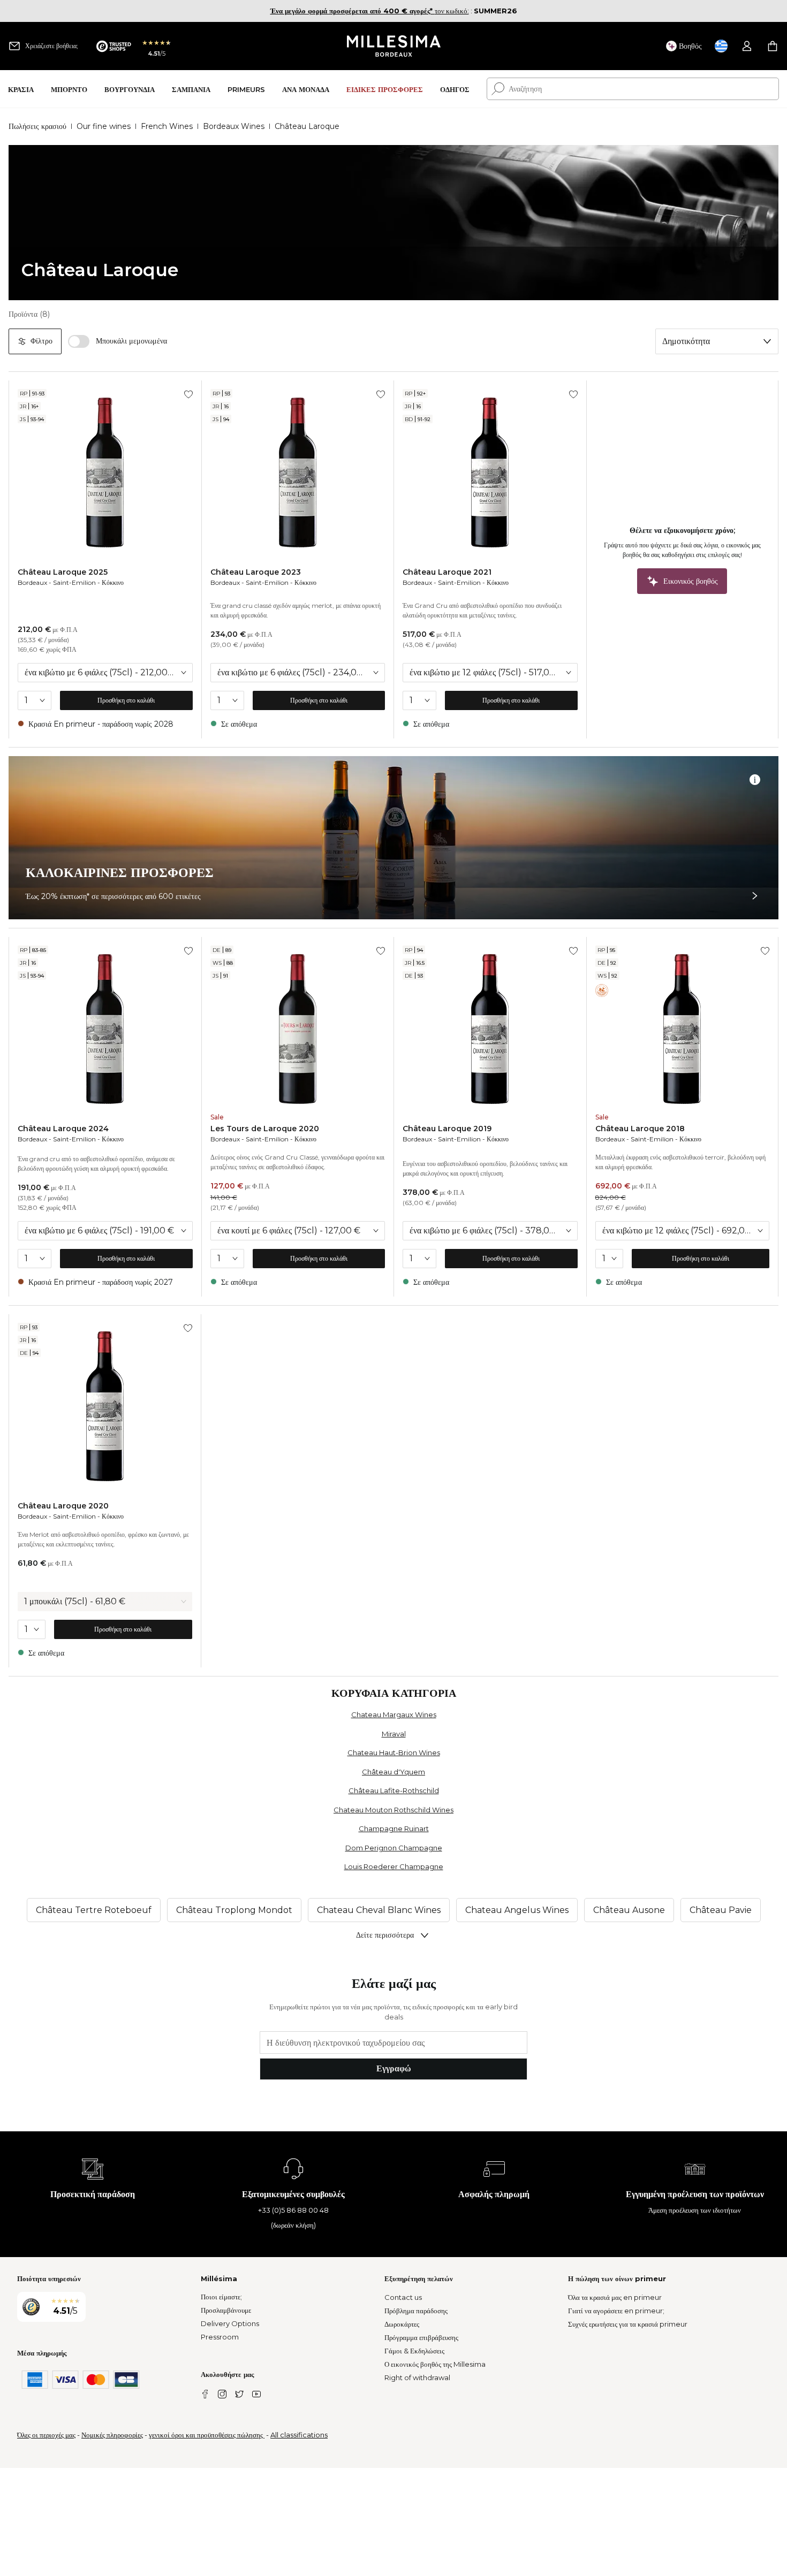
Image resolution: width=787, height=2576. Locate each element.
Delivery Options (230, 2323)
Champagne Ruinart (394, 1828)
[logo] (394, 46)
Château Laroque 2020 (63, 1506)
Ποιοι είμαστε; (221, 2297)
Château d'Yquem (393, 1772)
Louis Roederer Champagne (394, 1866)
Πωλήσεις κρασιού (37, 126)
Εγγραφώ (394, 2068)
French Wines (167, 126)
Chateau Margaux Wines (394, 1714)
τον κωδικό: (370, 11)
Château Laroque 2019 (447, 1129)
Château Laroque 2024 (63, 1129)
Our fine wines (104, 126)
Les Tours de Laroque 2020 (265, 1129)
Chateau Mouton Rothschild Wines (393, 1810)
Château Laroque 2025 (63, 572)
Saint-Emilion (74, 582)
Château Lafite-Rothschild (394, 1790)
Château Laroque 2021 (447, 572)
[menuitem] (21, 89)
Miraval (394, 1734)
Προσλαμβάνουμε (226, 2310)
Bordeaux (32, 582)
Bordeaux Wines (234, 126)
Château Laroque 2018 (640, 1129)
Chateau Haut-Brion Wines (394, 1752)
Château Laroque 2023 (256, 572)
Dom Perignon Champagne (394, 1848)
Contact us (403, 2297)
